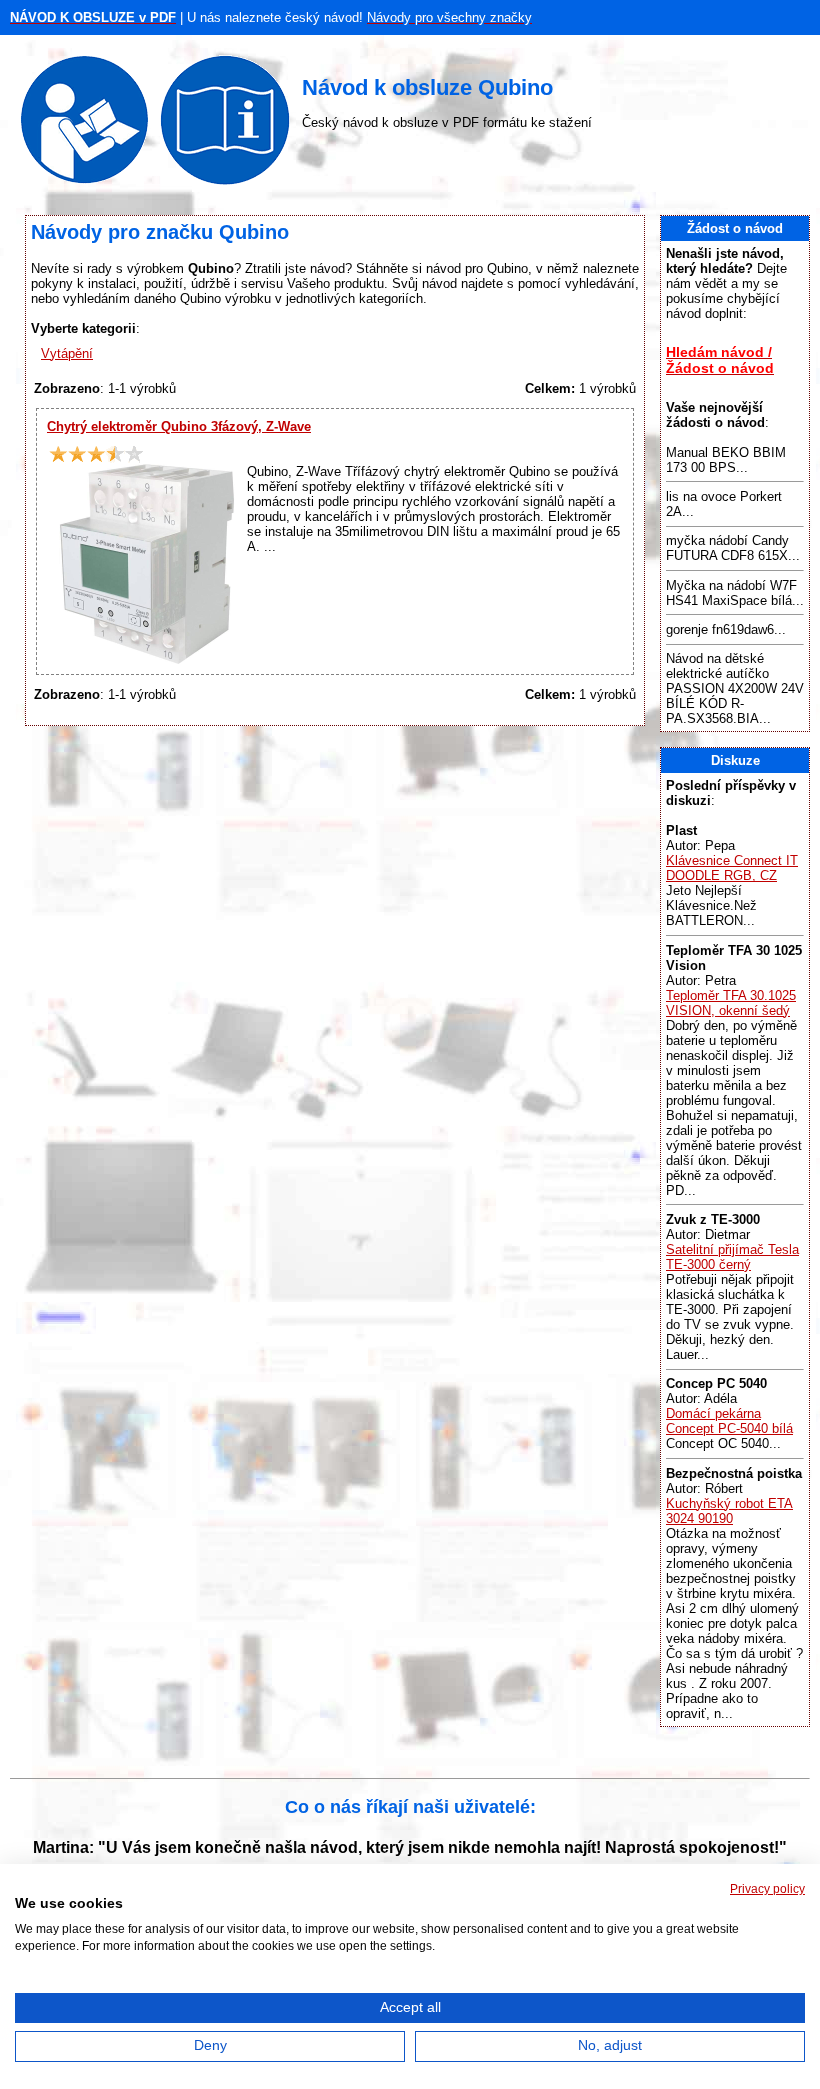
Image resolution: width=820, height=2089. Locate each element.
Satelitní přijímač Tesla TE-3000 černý (732, 1257)
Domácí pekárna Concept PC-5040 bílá (729, 1421)
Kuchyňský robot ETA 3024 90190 (729, 1511)
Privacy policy (767, 1889)
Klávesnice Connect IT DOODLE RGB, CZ (732, 868)
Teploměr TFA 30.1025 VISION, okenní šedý (731, 1003)
